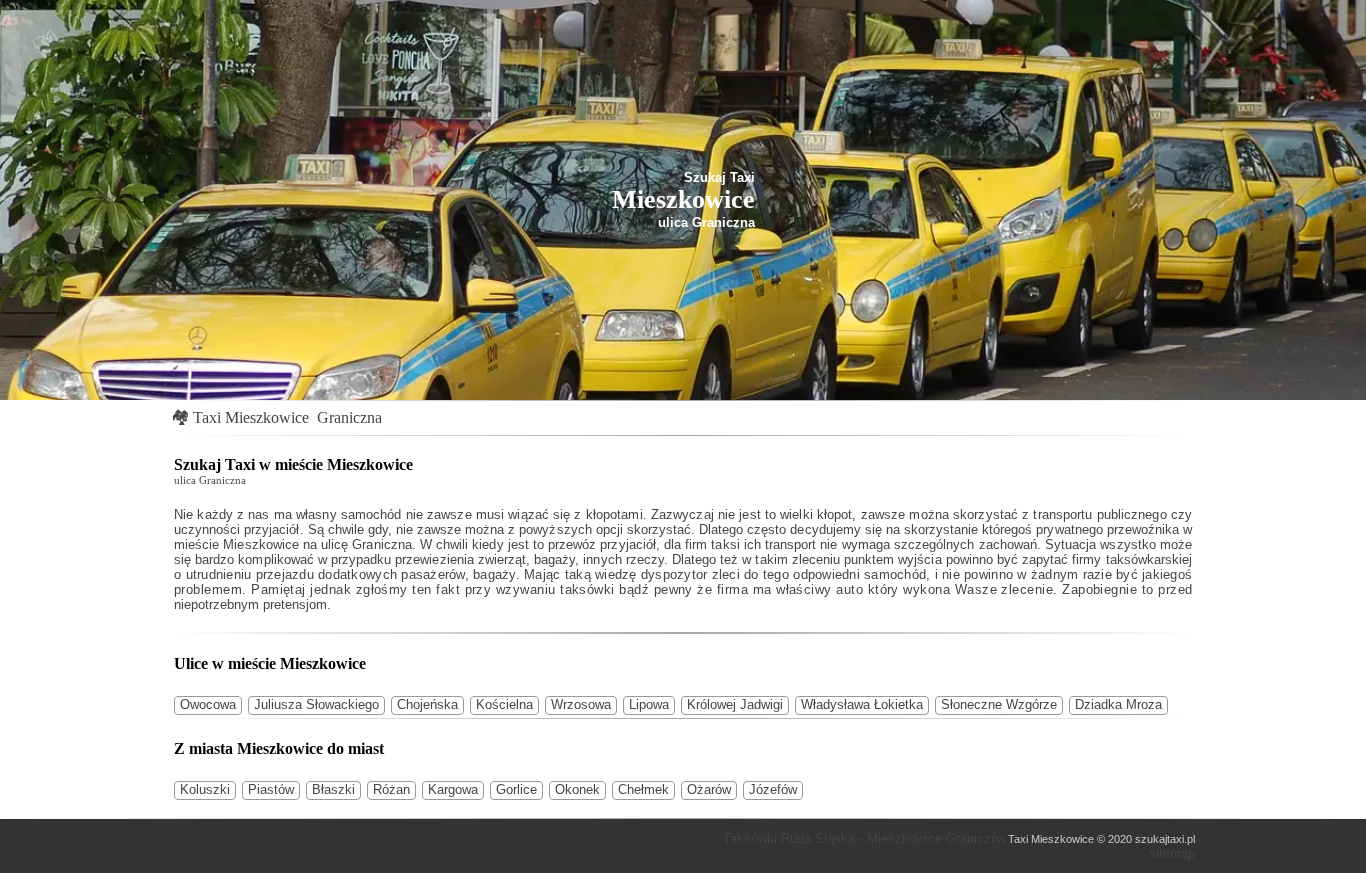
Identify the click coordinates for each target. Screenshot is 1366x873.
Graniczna (349, 417)
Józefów (773, 789)
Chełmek (643, 789)
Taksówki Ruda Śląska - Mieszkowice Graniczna (864, 838)
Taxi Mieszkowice (251, 417)
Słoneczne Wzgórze (999, 704)
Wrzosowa (581, 704)
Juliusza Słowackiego (316, 704)
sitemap (1172, 853)
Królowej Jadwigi (735, 704)
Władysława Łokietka (862, 704)
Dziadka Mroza (1118, 704)
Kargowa (453, 789)
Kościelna (504, 704)
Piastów (271, 789)
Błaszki (333, 789)
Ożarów (709, 789)
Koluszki (205, 789)
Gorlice (516, 789)
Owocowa (208, 704)
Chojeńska (427, 704)
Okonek (577, 789)
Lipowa (649, 704)
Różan (391, 789)
